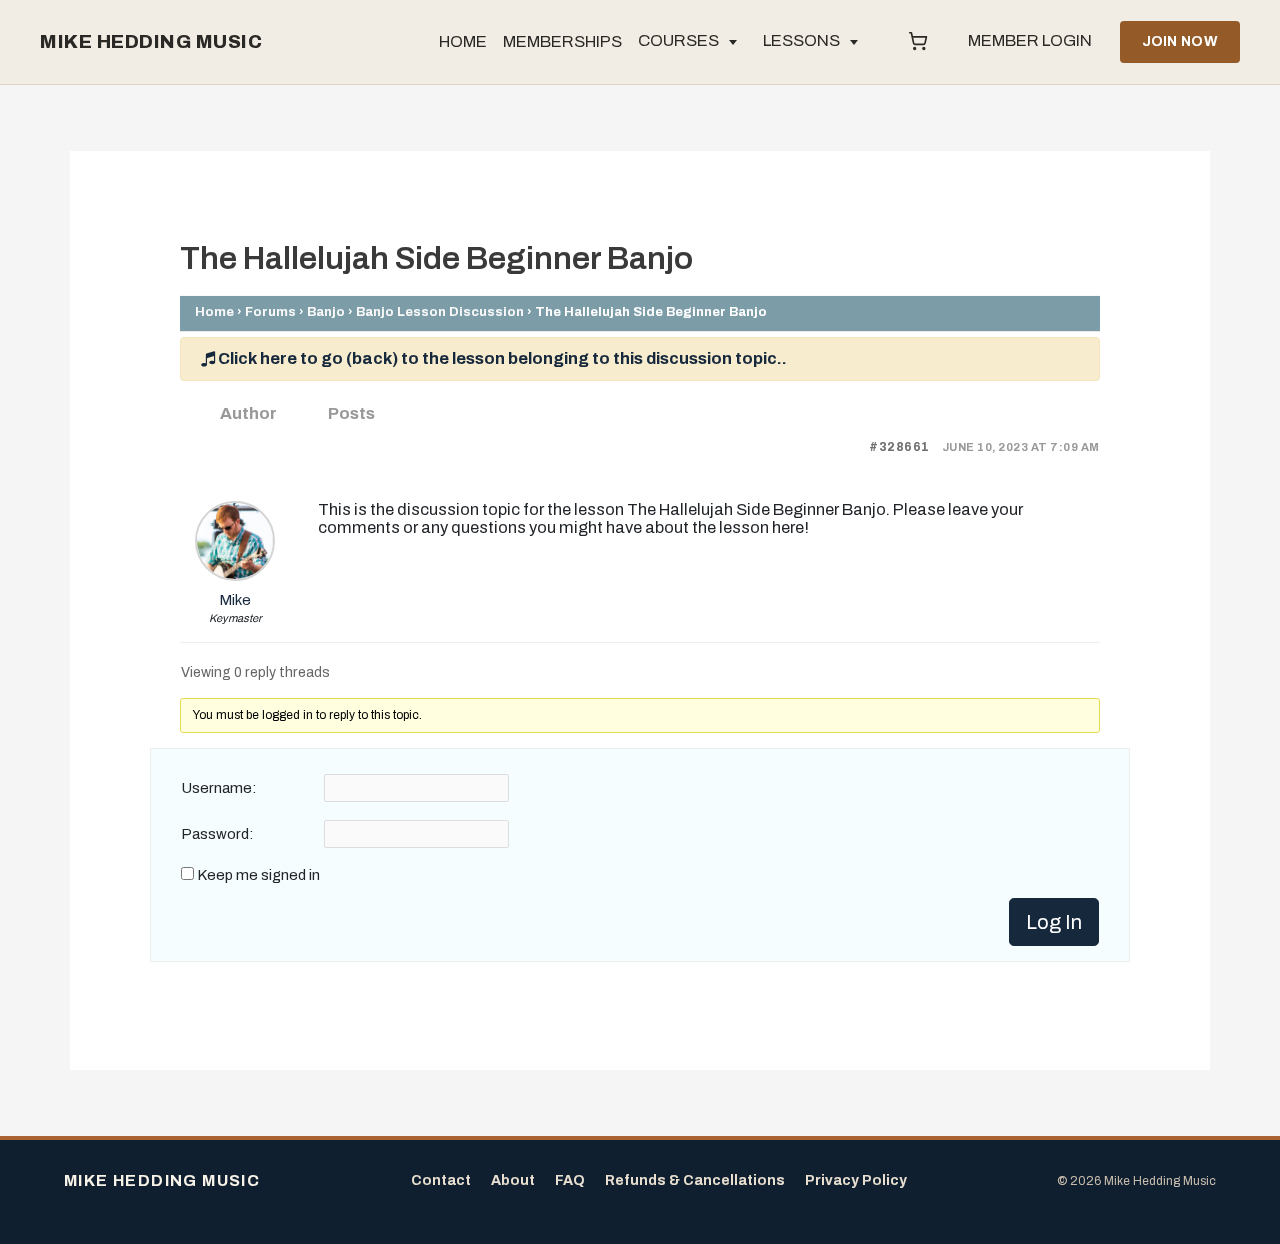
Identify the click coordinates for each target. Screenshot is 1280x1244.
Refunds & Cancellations (695, 1180)
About (513, 1180)
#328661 (899, 447)
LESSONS (801, 40)
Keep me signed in (258, 875)
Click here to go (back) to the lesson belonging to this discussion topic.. (501, 358)
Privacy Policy (856, 1180)
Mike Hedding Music (151, 42)
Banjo (326, 311)
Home (214, 311)
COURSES (678, 40)
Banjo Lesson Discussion (440, 311)
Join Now (1180, 41)
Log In (1054, 922)
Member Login (1030, 40)
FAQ (570, 1180)
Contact (441, 1180)
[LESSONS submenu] (854, 42)
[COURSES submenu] (733, 42)
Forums (270, 311)
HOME (463, 41)
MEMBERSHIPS (562, 41)
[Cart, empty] (918, 42)
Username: (219, 788)
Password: (217, 834)
